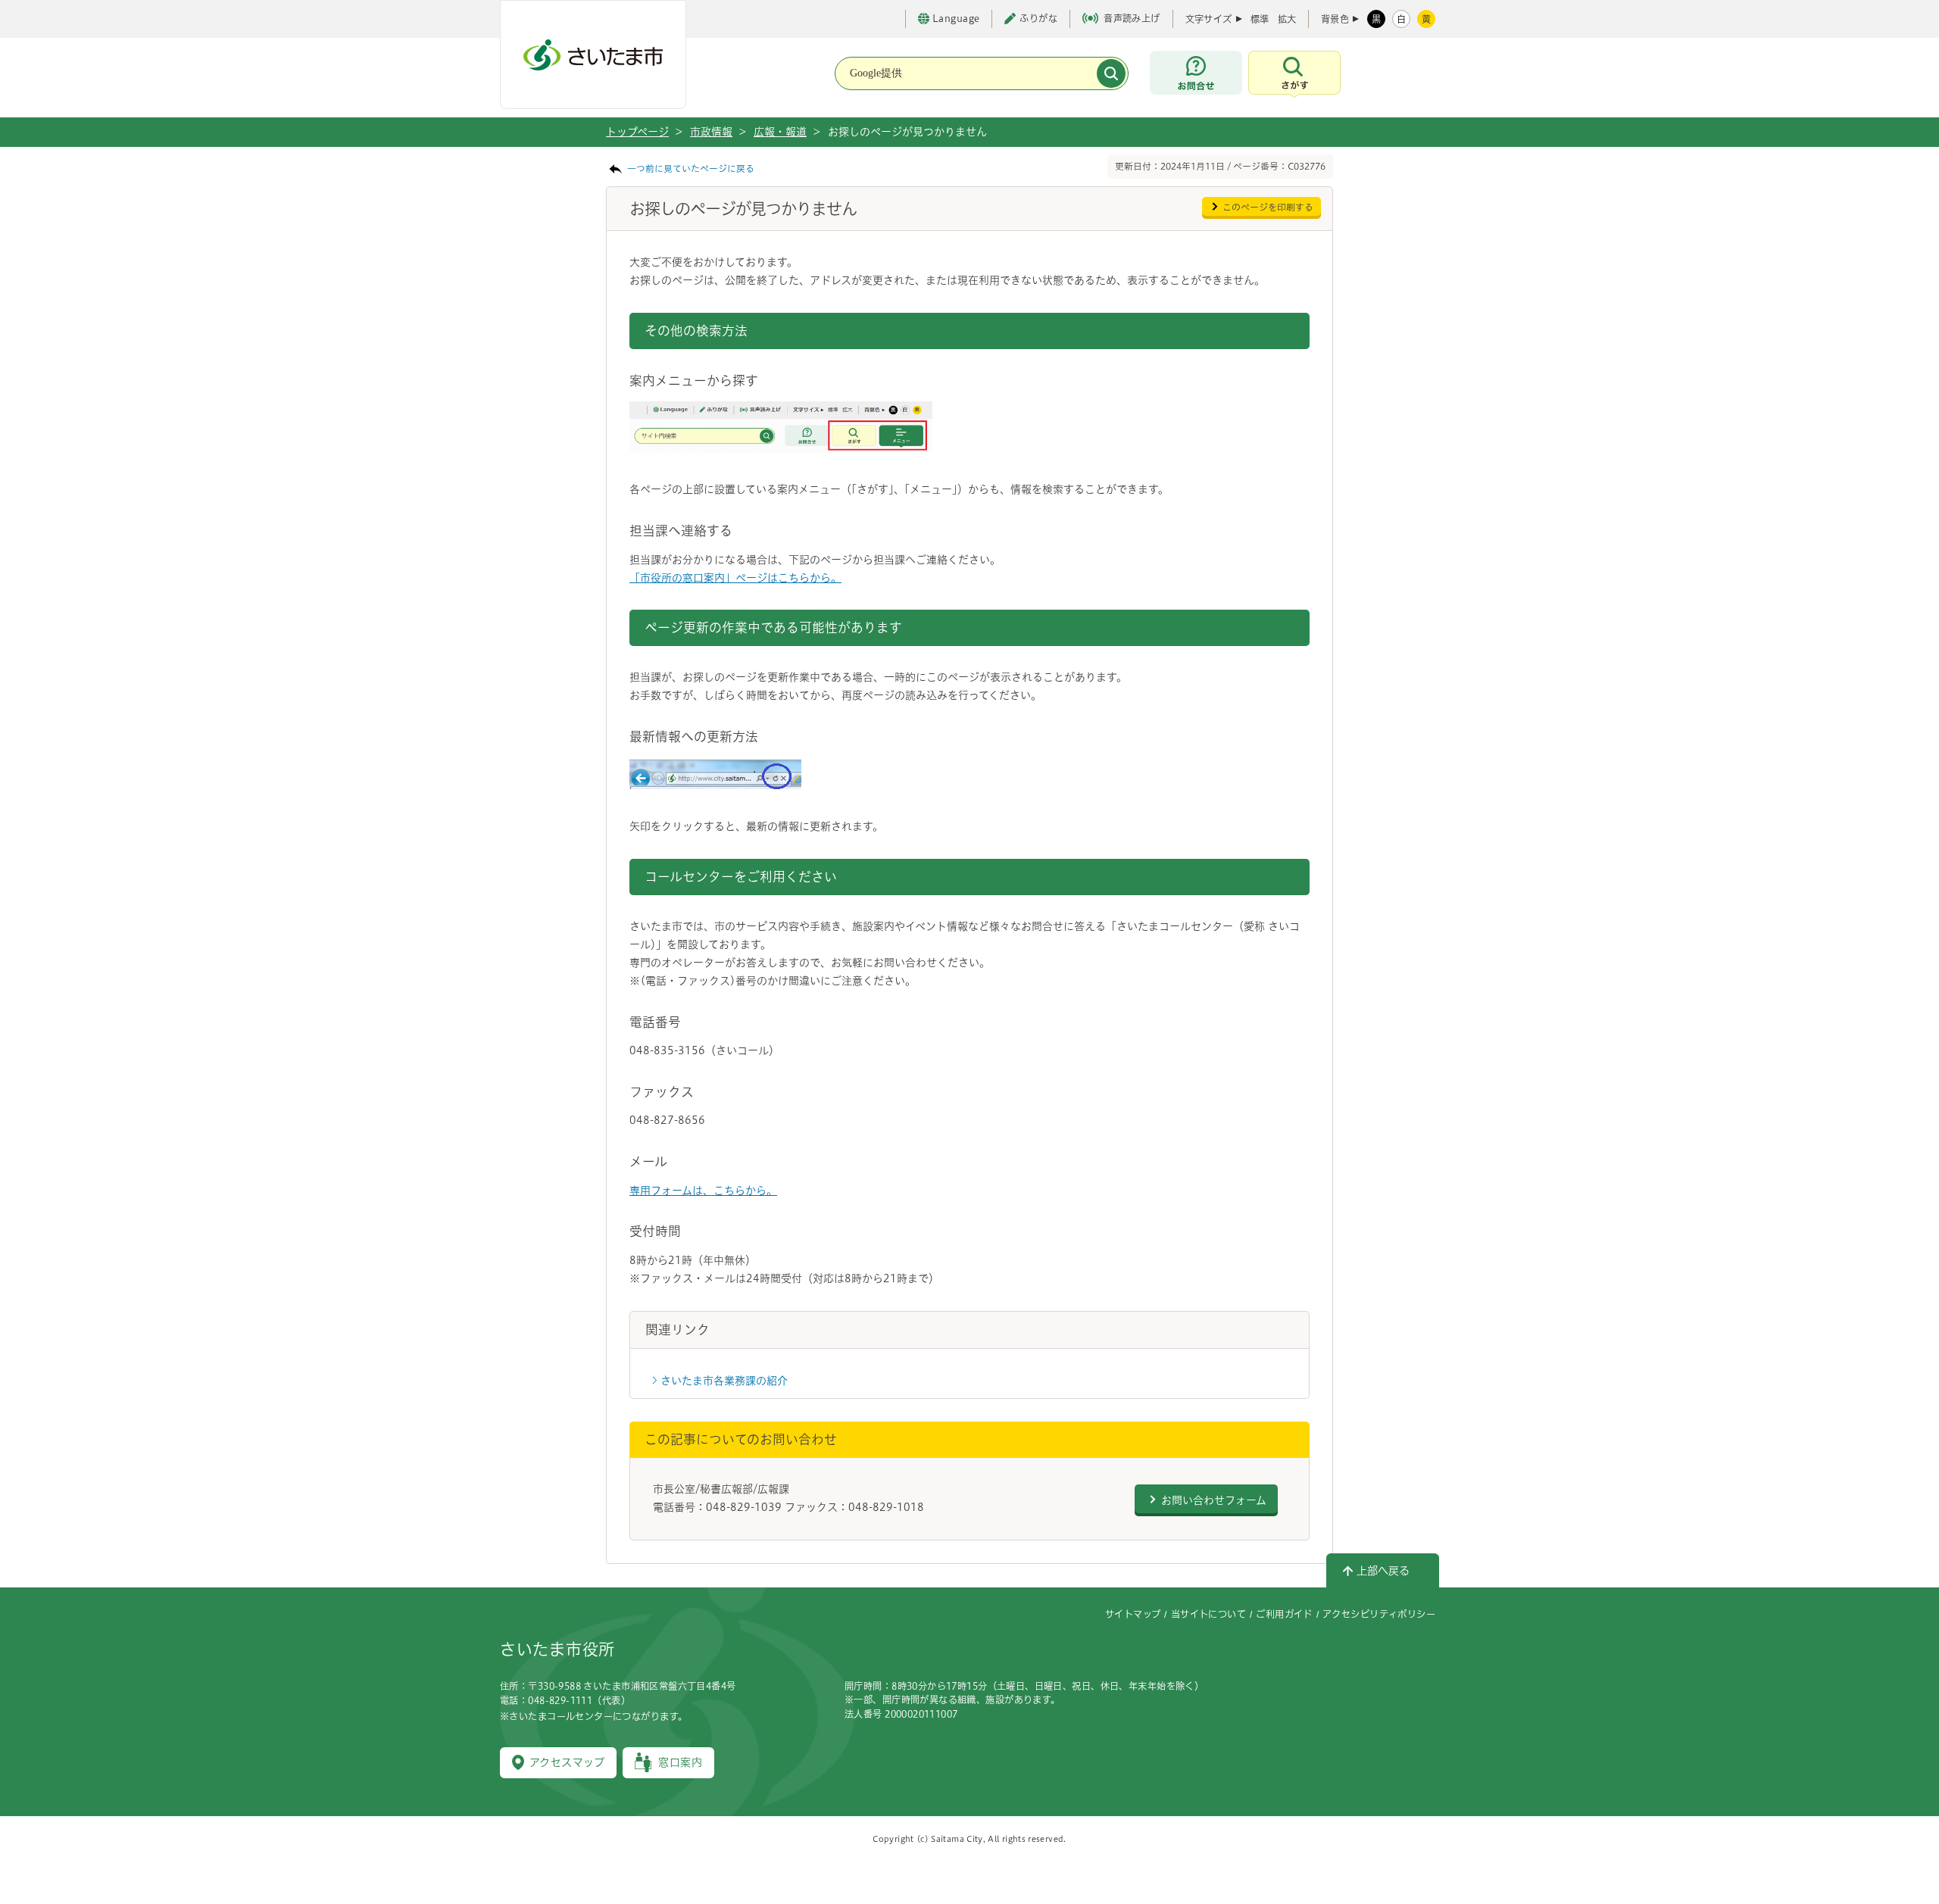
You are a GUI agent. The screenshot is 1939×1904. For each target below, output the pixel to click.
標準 (1260, 19)
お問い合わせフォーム (1214, 1500)
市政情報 (711, 132)
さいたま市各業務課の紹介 (724, 1381)
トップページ (637, 132)
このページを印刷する (1268, 207)
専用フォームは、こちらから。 (703, 1191)
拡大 (1287, 19)
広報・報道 (780, 132)
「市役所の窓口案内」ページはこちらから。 (735, 578)
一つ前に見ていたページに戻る (691, 169)
